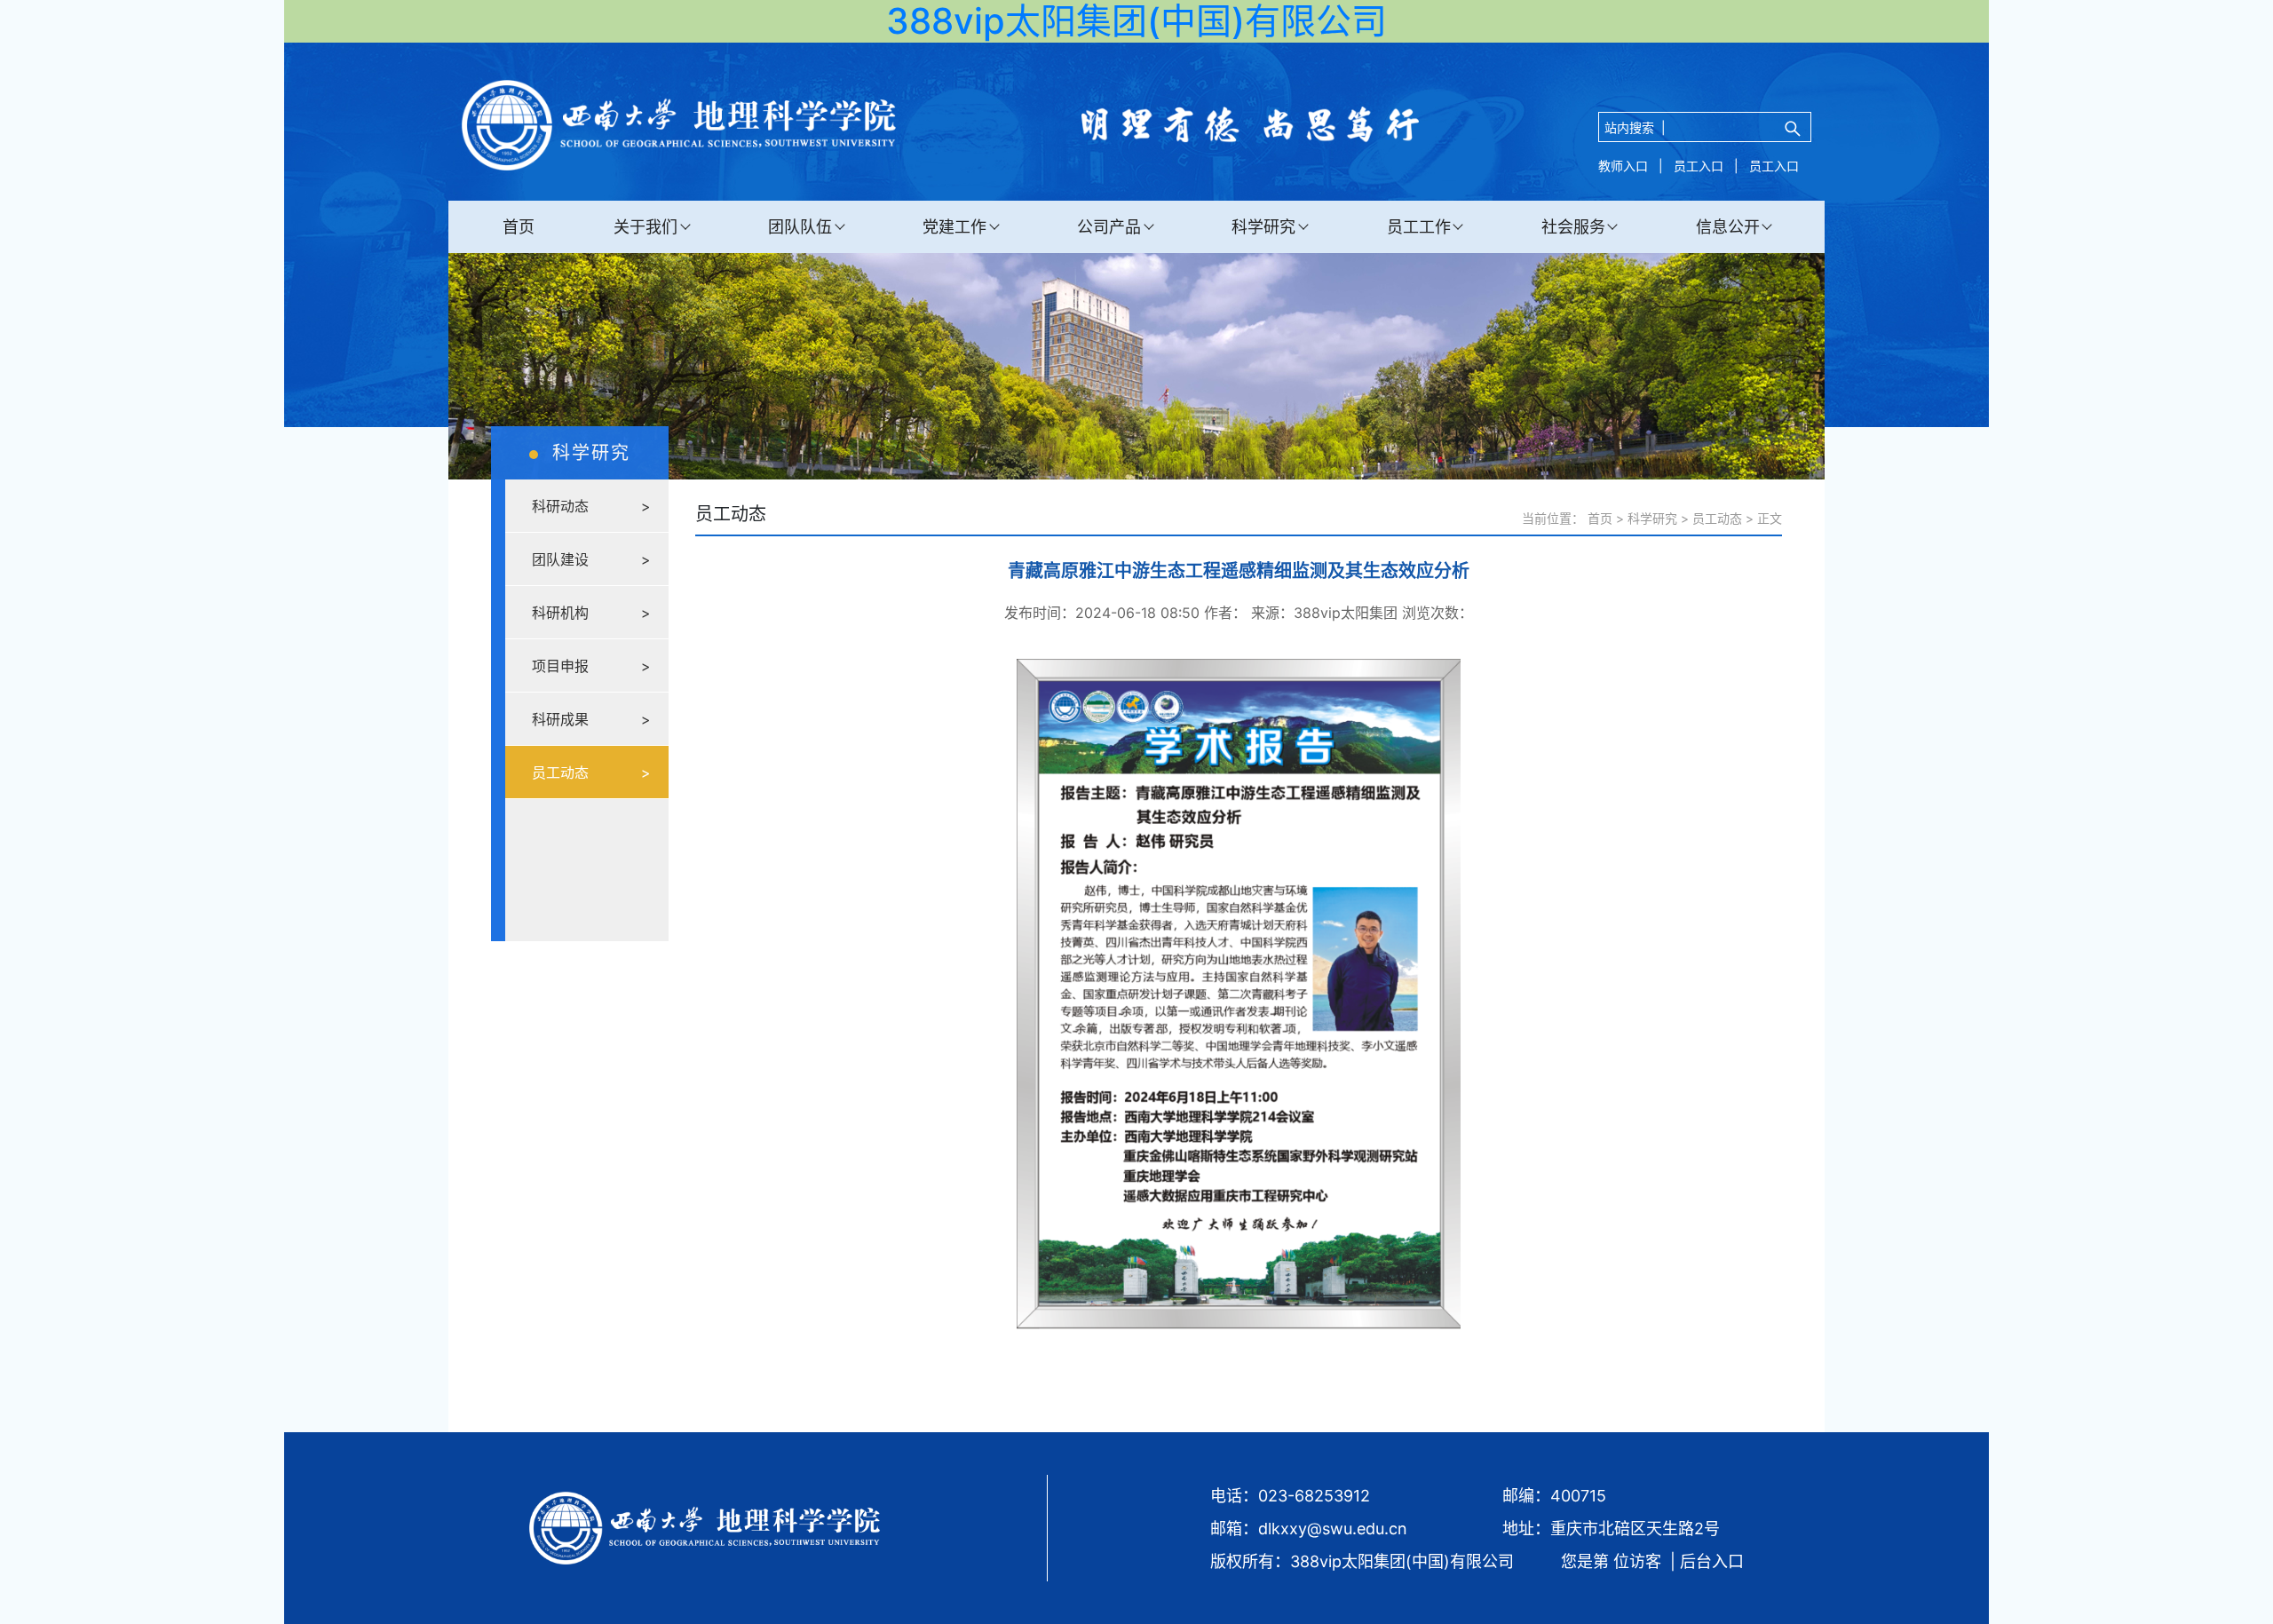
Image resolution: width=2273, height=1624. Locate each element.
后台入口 (1712, 1561)
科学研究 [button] (1263, 227)
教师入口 (1623, 166)
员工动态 (1717, 518)
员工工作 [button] (1419, 227)
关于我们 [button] (645, 227)
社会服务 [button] (1573, 227)
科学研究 (1652, 518)
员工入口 (1699, 166)
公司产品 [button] (1109, 227)
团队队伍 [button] (800, 227)
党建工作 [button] (954, 227)
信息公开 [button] (1728, 227)
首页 (519, 227)
